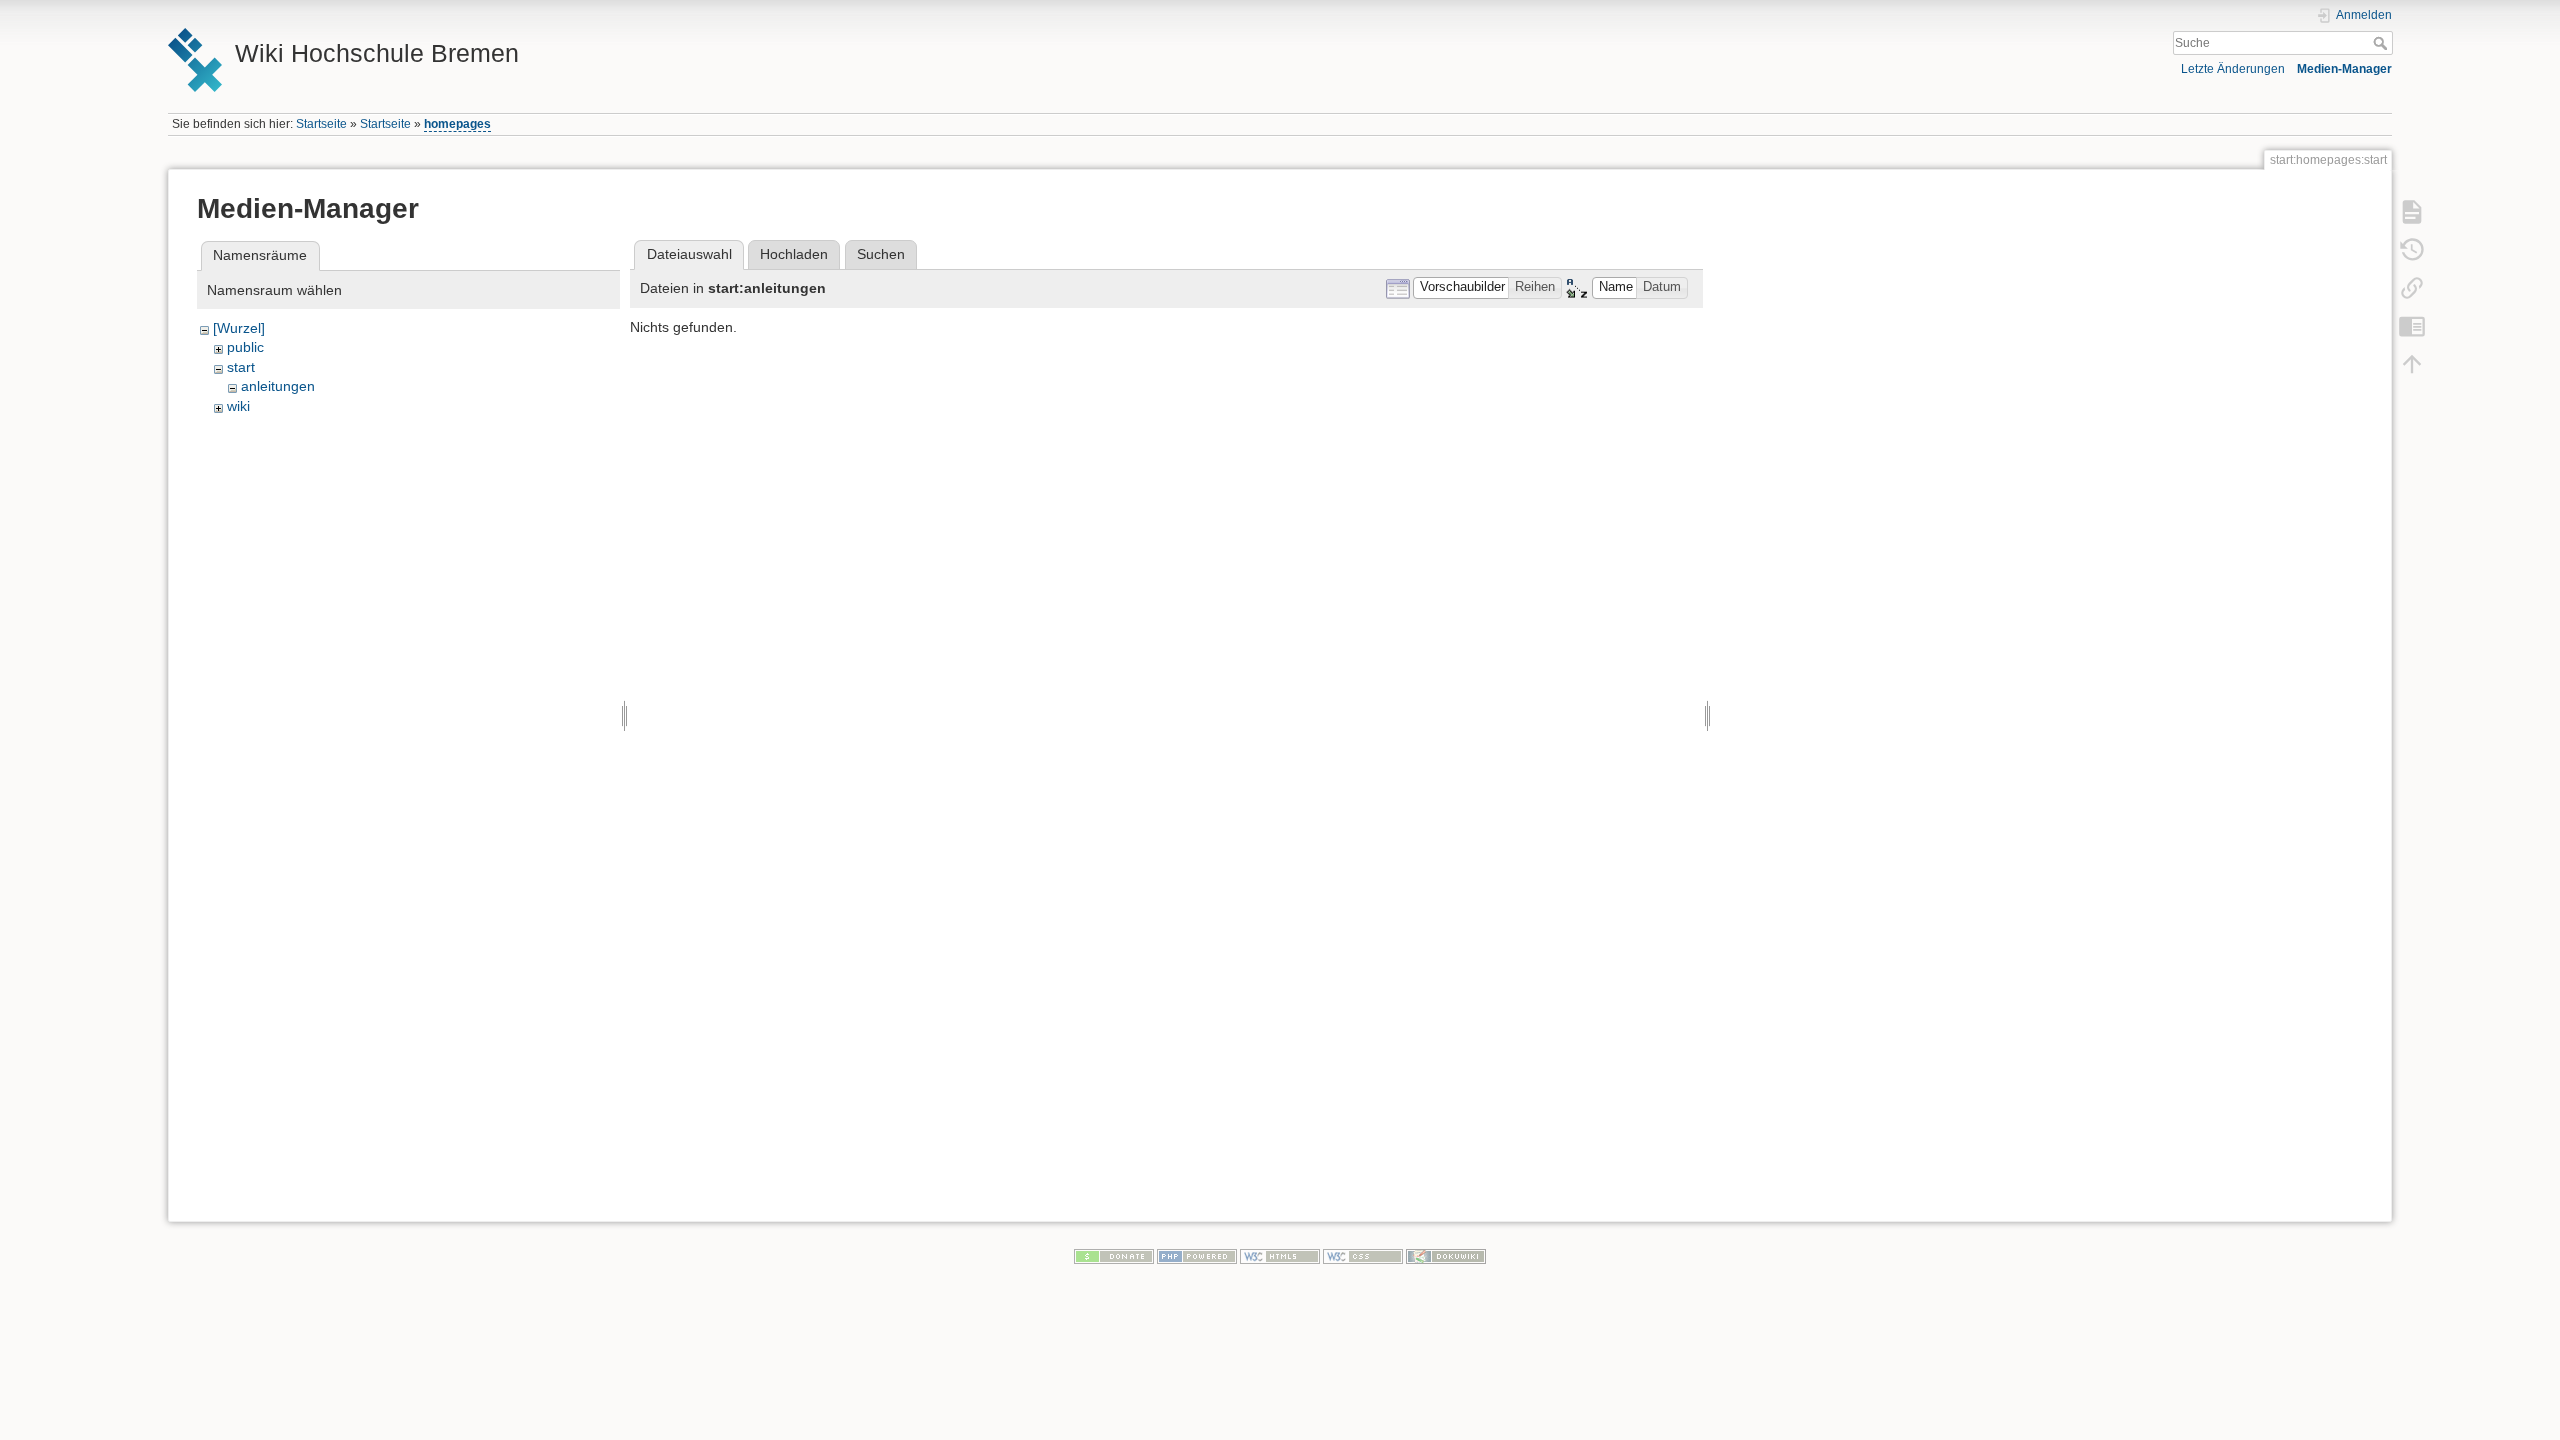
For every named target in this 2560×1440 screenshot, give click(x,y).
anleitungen (278, 386)
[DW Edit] (2412, 326)
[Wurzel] (239, 328)
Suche (2382, 43)
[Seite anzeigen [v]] (2412, 212)
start (241, 367)
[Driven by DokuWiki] (1446, 1256)
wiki (238, 406)
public (245, 347)
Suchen (881, 254)
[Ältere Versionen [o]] (2412, 250)
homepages (457, 124)
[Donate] (1114, 1256)
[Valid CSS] (1363, 1256)
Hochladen (794, 254)
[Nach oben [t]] (2412, 364)
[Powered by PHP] (1197, 1256)
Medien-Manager (2344, 69)
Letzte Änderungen (2233, 69)
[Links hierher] (2412, 288)
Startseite (321, 124)
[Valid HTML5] (1280, 1256)
